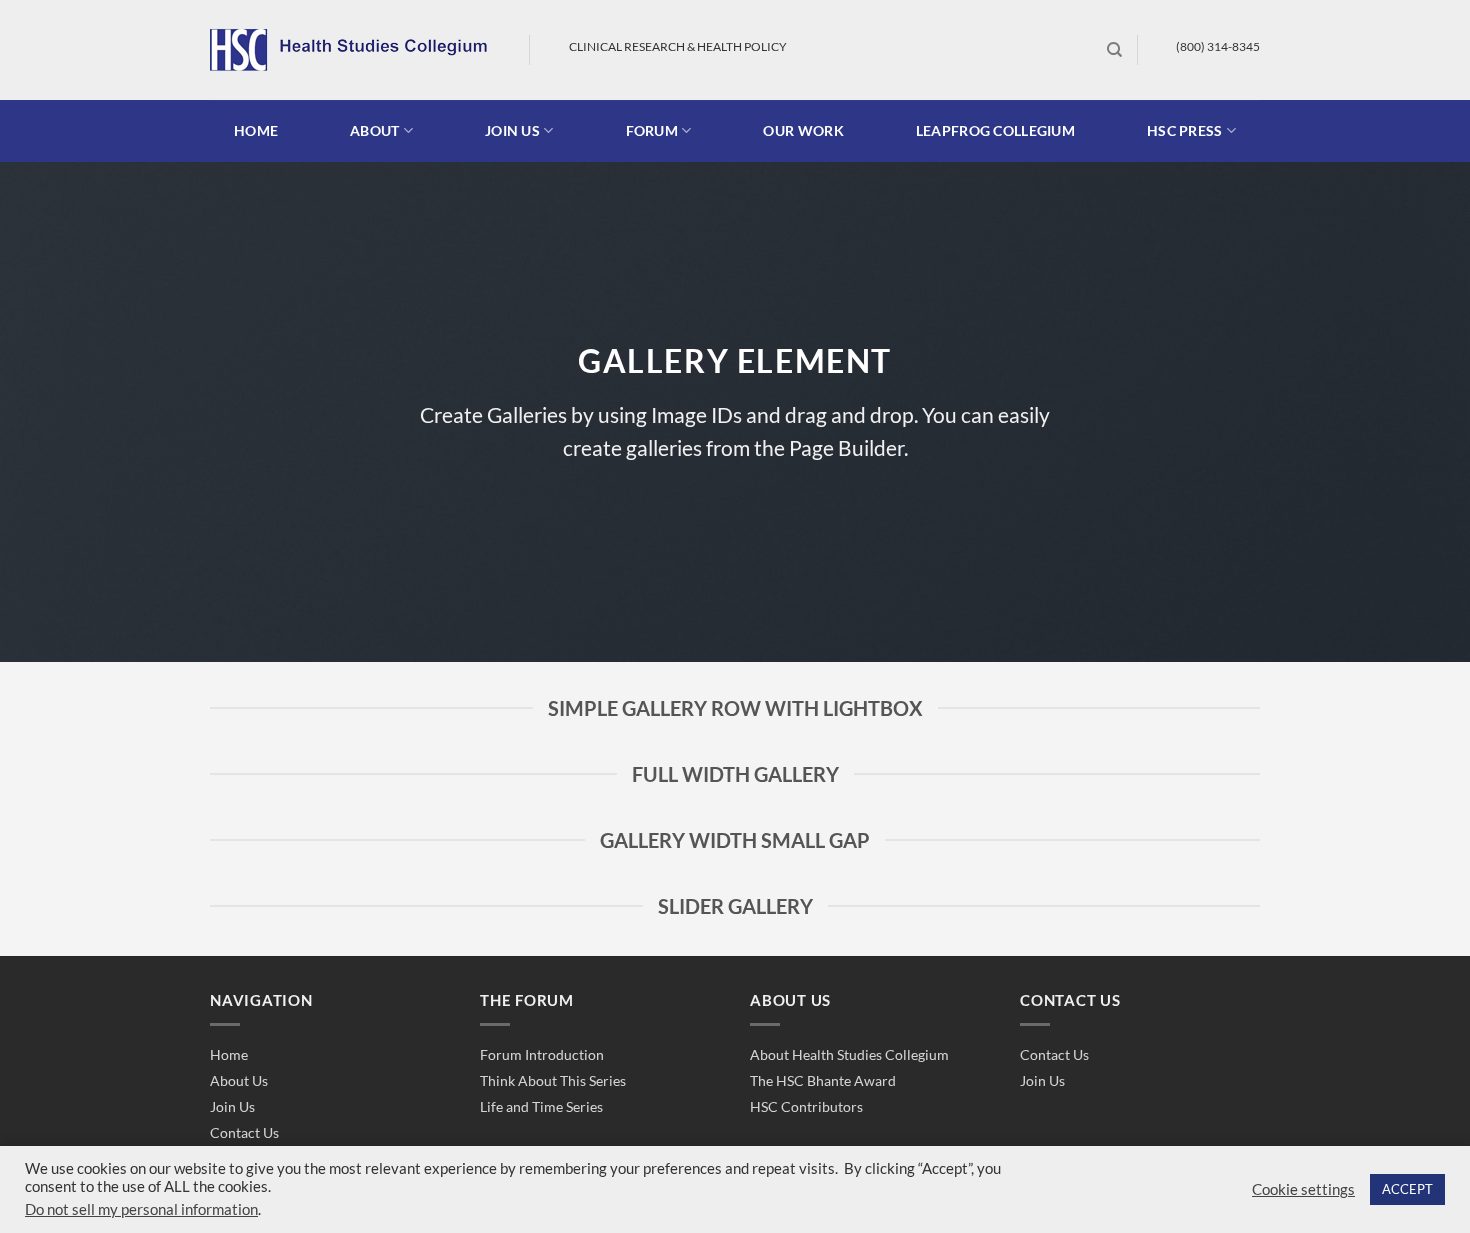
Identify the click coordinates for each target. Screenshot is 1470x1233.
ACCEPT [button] (1407, 1189)
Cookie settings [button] (1303, 1189)
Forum (652, 130)
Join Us (232, 1106)
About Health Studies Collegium (849, 1054)
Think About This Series (553, 1080)
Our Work (803, 130)
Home (256, 130)
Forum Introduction (542, 1054)
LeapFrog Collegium (995, 130)
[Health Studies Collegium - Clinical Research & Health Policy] (354, 50)
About (374, 130)
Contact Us (244, 1132)
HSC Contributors (806, 1106)
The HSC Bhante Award (823, 1080)
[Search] (1114, 50)
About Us (239, 1080)
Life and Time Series (541, 1106)
